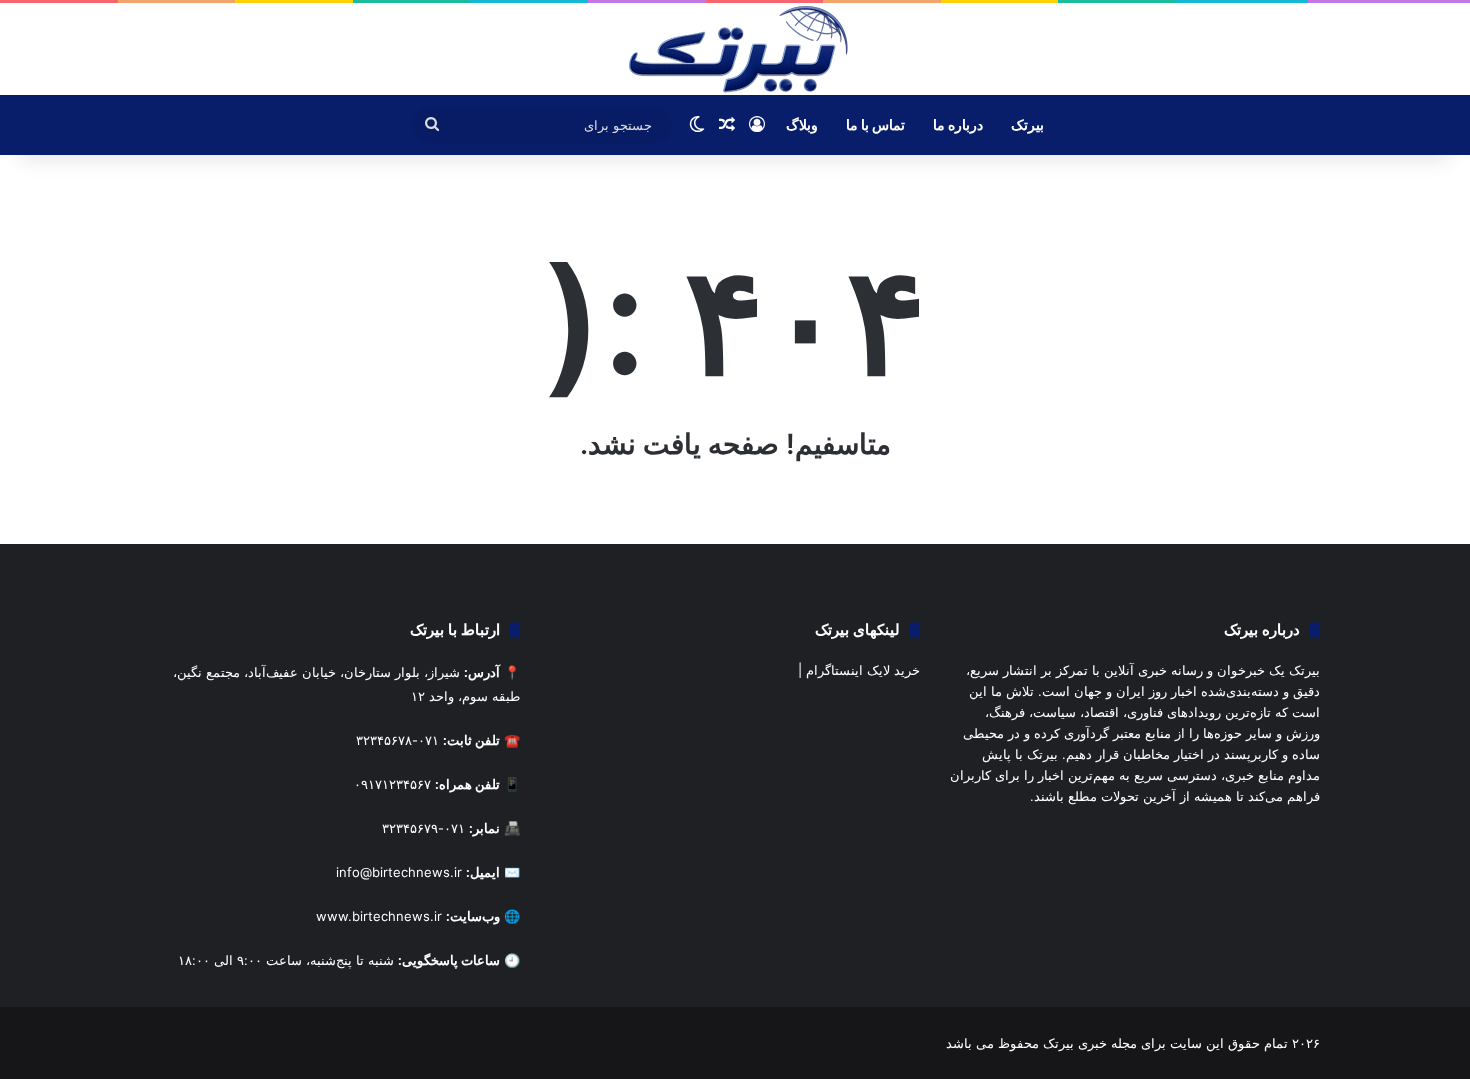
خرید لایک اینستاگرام (863, 670)
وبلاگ (802, 124)
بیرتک (1027, 124)
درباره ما (958, 124)
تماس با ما (875, 124)
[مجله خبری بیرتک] (735, 49)
